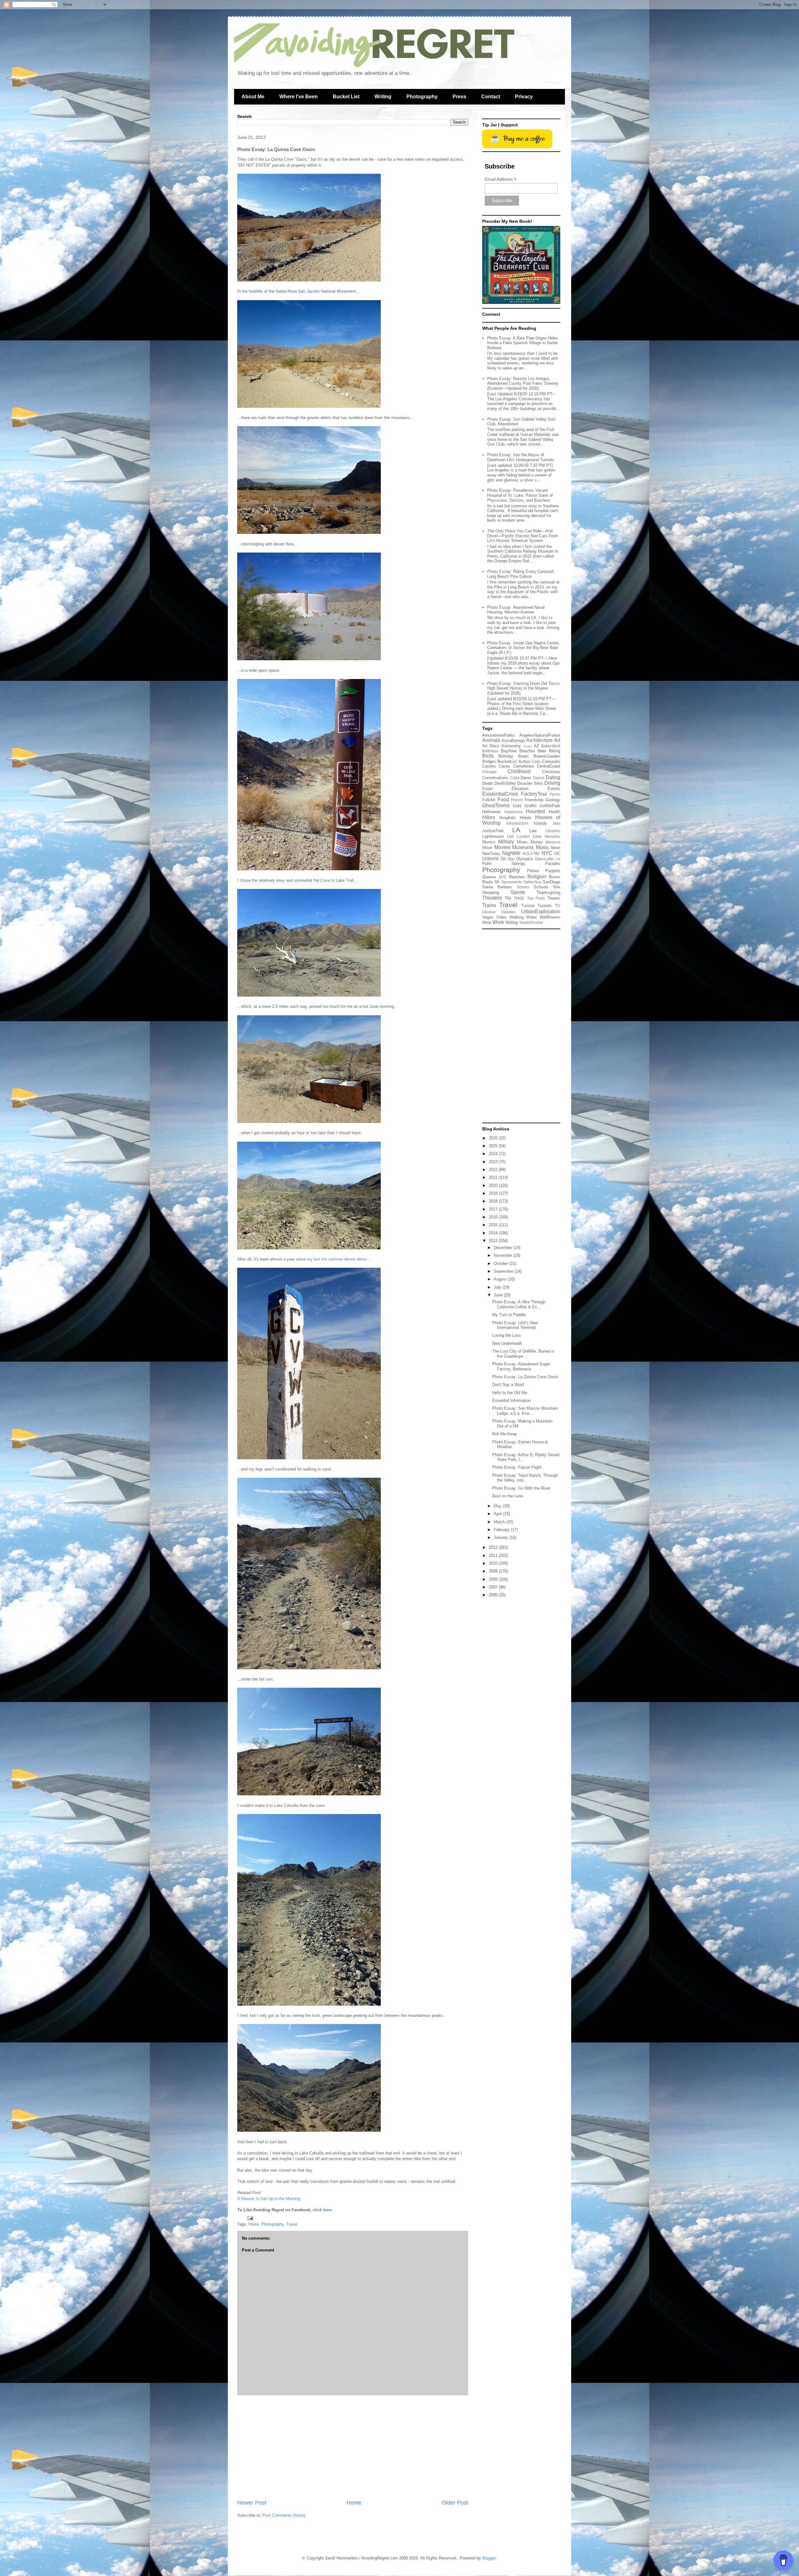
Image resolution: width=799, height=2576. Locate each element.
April (498, 1514)
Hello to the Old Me (510, 1393)
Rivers (554, 877)
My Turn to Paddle (509, 1315)
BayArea (509, 751)
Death (488, 783)
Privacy (524, 97)
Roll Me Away (505, 1434)
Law (533, 831)
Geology (553, 800)
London (523, 836)
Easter (488, 789)
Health (554, 812)
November (504, 1255)
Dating (553, 777)
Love (537, 836)
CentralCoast (549, 766)
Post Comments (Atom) (284, 2515)
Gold (517, 806)
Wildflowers (550, 917)
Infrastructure (517, 823)
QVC (503, 877)
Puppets (553, 871)
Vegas (488, 917)
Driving (552, 783)
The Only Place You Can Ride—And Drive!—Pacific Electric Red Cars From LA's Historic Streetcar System (523, 536)
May (498, 1506)
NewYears (491, 854)
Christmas (551, 772)
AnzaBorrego (513, 741)
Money (537, 842)
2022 (494, 1170)
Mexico (489, 842)
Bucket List (346, 97)
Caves (505, 766)
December (504, 1248)
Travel (292, 2224)
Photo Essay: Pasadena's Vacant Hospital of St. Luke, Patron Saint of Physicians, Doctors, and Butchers (520, 495)
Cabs (536, 761)
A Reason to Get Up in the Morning (269, 2199)
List (510, 836)
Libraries (553, 831)
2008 (494, 1579)
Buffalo (525, 761)
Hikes (254, 2224)
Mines (522, 842)
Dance (539, 778)
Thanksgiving (548, 893)
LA (516, 830)
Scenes (523, 887)
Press (459, 97)
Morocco (553, 842)
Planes (533, 871)
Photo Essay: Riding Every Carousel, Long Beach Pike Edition (521, 574)
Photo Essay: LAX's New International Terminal (515, 1325)
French (517, 800)
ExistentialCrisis (500, 794)
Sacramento (512, 882)
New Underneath (507, 1343)
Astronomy (511, 746)
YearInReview (531, 922)
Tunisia (528, 906)
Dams (526, 778)
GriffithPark (550, 806)
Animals (491, 740)
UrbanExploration (541, 912)
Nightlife (511, 853)
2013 (494, 1241)
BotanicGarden (547, 756)
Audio (528, 746)
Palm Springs (504, 864)
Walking (517, 917)
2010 (494, 1563)
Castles (489, 766)
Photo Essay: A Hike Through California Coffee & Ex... (519, 1304)
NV (537, 854)
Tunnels (545, 906)
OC (557, 854)
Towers (554, 898)
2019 (494, 1193)
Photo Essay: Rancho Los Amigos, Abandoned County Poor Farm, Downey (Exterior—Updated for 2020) (523, 383)
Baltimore (490, 751)
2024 (494, 1154)
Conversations (495, 778)
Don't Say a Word (508, 1385)
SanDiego (551, 882)
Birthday (506, 756)
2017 (494, 1209)
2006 (494, 1595)
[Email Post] (250, 2218)
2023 (494, 1162)
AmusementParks (498, 735)
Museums (523, 847)
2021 (494, 1177)
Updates (508, 912)
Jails (556, 823)
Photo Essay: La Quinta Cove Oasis (525, 1377)
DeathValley (505, 783)
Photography (422, 97)
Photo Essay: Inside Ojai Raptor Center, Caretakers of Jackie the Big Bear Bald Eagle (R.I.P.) (523, 648)
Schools (541, 887)
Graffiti (530, 806)
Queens (489, 877)
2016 (494, 1217)
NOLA (528, 854)
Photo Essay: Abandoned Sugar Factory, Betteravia (521, 1366)
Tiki (508, 898)
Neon (556, 848)
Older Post (455, 2503)
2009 (494, 1571)
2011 (494, 1556)
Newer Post (252, 2503)
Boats (523, 756)
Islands (540, 823)
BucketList (507, 761)
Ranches (517, 877)
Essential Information (511, 1400)
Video (501, 917)
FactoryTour (534, 794)
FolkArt (489, 800)
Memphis (552, 836)
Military (506, 842)
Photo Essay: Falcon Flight (517, 1467)
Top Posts (536, 898)
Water (532, 917)
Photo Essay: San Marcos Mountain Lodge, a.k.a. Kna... (525, 1411)
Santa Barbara (497, 887)
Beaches (527, 751)
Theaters (492, 898)
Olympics (524, 859)
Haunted (535, 811)
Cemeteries (524, 766)
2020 (494, 1186)
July (498, 1287)
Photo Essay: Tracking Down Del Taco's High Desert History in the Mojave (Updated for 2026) (524, 688)
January (502, 1537)
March (500, 1522)
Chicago (489, 772)
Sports (518, 892)
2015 (494, 1225)
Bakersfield (551, 746)
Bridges (489, 761)
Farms (555, 794)
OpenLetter (544, 859)
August (501, 1279)
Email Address (501, 179)
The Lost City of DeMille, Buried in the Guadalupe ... (523, 1354)
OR (558, 859)
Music (542, 847)
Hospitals (507, 818)
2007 (494, 1587)
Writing (383, 97)
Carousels (551, 761)
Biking (555, 751)
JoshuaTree (493, 831)
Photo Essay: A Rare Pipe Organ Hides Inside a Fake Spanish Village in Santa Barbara (523, 343)
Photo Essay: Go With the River (521, 1488)
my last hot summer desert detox (337, 1259)
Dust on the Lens (508, 1496)
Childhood (519, 771)
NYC (547, 853)
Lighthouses (493, 836)
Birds (488, 756)
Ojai (511, 859)
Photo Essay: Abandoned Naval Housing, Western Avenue (516, 610)
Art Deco (491, 746)
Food (503, 800)
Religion (537, 877)
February (502, 1530)
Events (554, 789)
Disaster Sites (530, 783)
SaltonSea (532, 882)
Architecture (539, 740)
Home (354, 2503)
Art (557, 740)
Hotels (525, 818)
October (502, 1264)
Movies (502, 847)
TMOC (519, 898)
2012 (494, 1547)
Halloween (491, 812)
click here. (323, 2210)
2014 (494, 1233)
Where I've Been (299, 97)
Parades (553, 864)
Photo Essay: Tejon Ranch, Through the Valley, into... (525, 1478)
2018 (494, 1201)
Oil (503, 859)
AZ (536, 746)
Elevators (520, 789)
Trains (489, 905)
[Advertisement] (353, 2447)
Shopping (491, 893)
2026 (494, 1138)
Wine (487, 922)
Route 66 (491, 882)
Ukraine (489, 912)
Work (498, 922)
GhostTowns (496, 805)
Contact (491, 97)
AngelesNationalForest (540, 735)
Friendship (534, 800)
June (499, 1295)
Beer (542, 751)
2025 (494, 1146)
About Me (253, 97)
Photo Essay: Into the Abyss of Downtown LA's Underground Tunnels (521, 457)
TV (558, 906)
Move (487, 848)
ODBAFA (490, 859)
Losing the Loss (507, 1335)
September (504, 1271)
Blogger (489, 2558)
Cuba (515, 778)
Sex (557, 887)
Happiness (514, 812)
